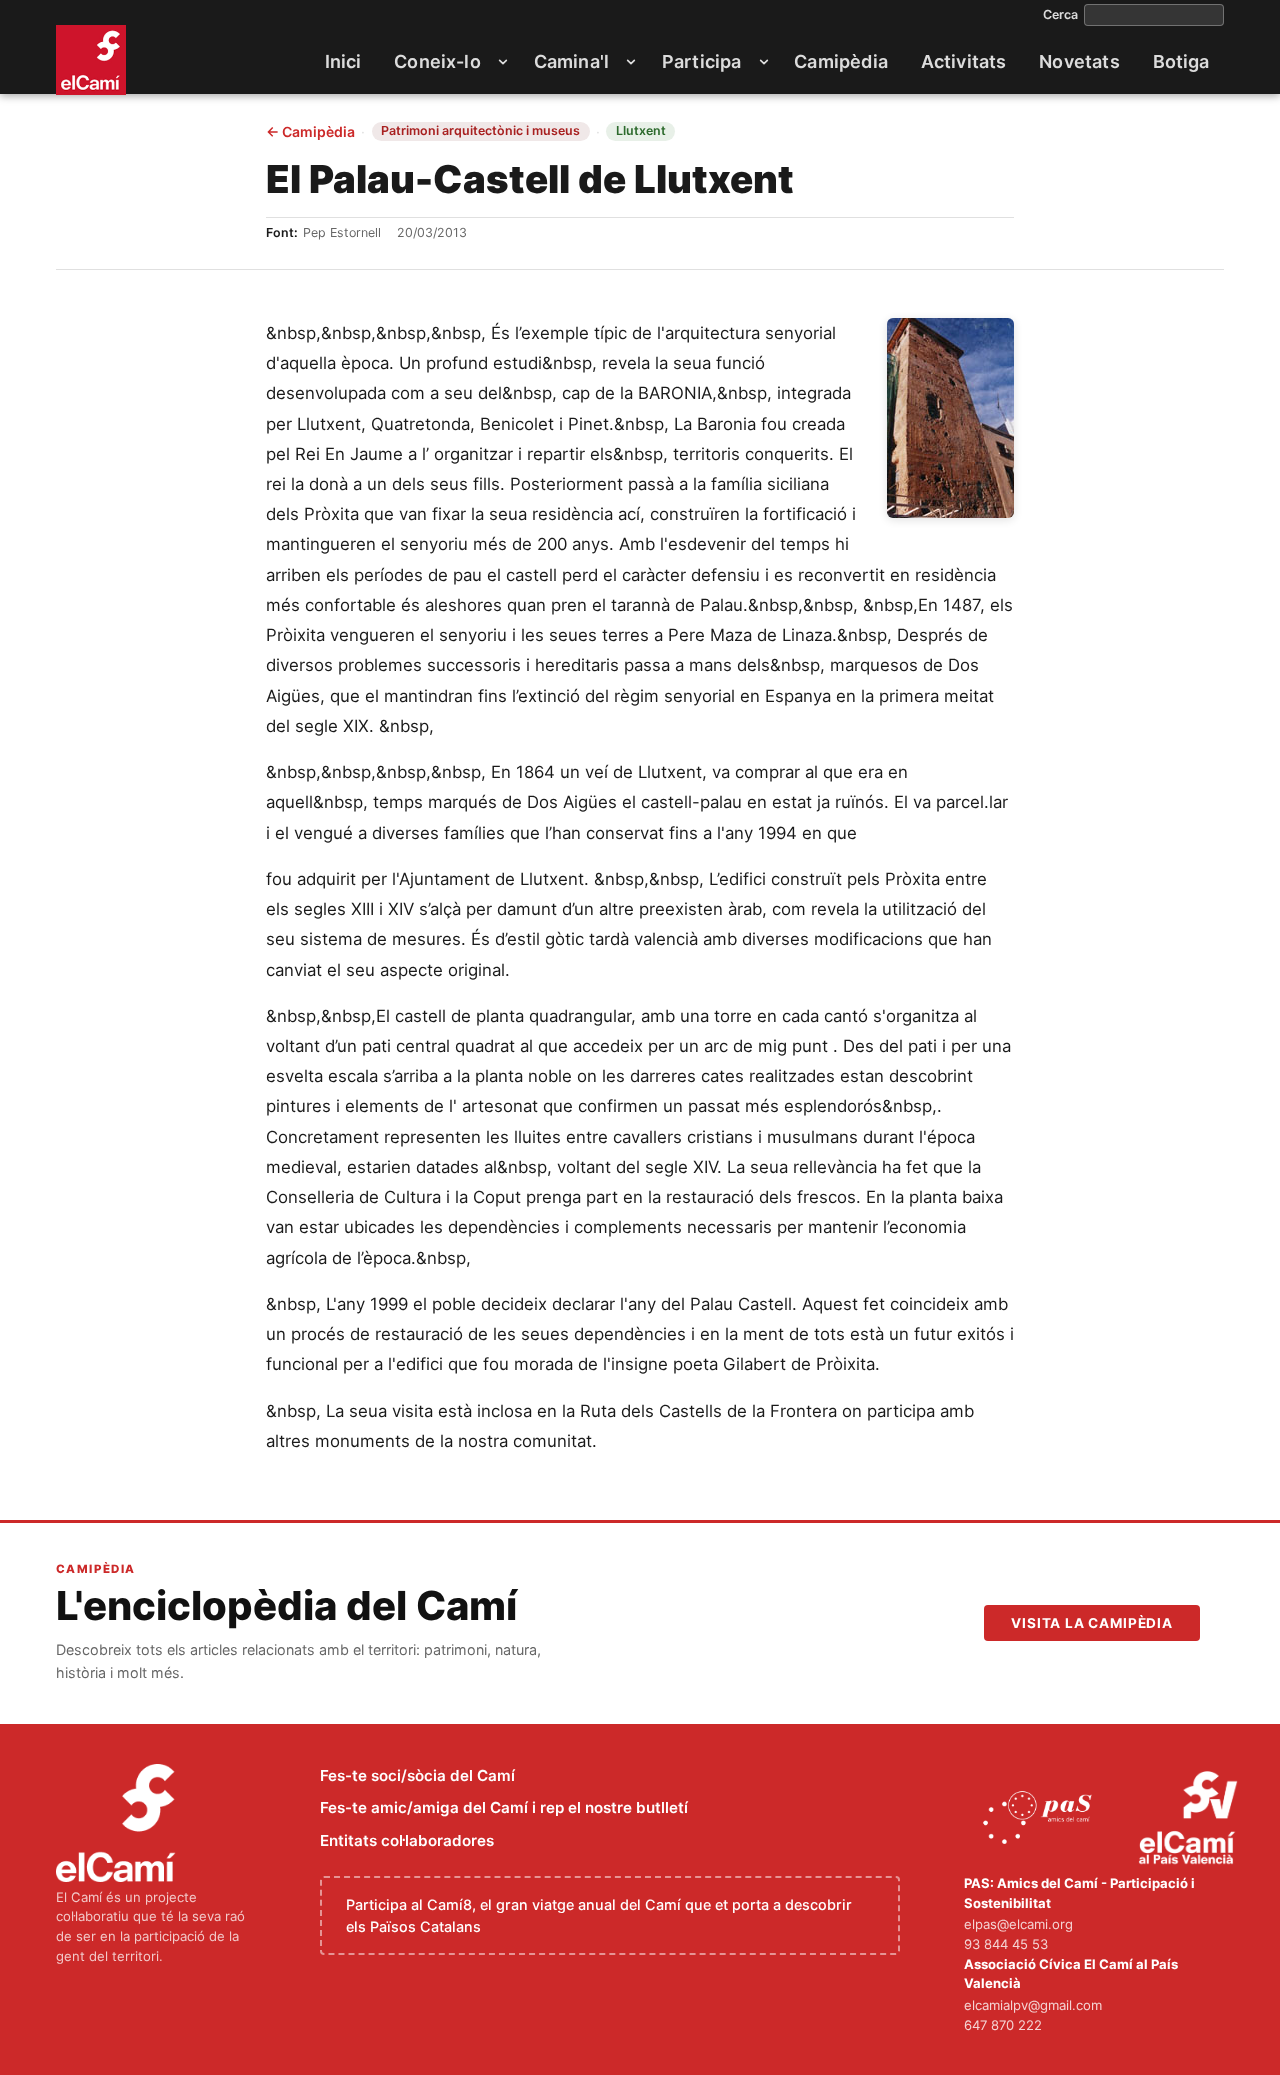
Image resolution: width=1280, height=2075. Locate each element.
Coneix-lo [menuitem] (437, 61)
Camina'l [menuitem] (571, 61)
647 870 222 (1003, 2025)
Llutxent (641, 130)
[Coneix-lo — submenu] (503, 62)
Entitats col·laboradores (407, 1840)
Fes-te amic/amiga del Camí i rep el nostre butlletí (504, 1807)
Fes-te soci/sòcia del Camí (417, 1775)
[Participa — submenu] (764, 62)
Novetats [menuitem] (1079, 61)
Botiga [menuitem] (1181, 61)
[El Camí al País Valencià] (1190, 1819)
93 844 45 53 (1006, 1944)
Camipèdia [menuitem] (841, 61)
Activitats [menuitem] (964, 61)
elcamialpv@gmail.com (1033, 2005)
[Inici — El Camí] (91, 60)
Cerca (1060, 15)
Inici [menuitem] (343, 61)
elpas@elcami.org (1018, 1924)
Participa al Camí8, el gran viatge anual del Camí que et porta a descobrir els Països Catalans (599, 1915)
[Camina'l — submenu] (631, 62)
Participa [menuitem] (702, 61)
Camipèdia (310, 132)
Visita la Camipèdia (1092, 1623)
